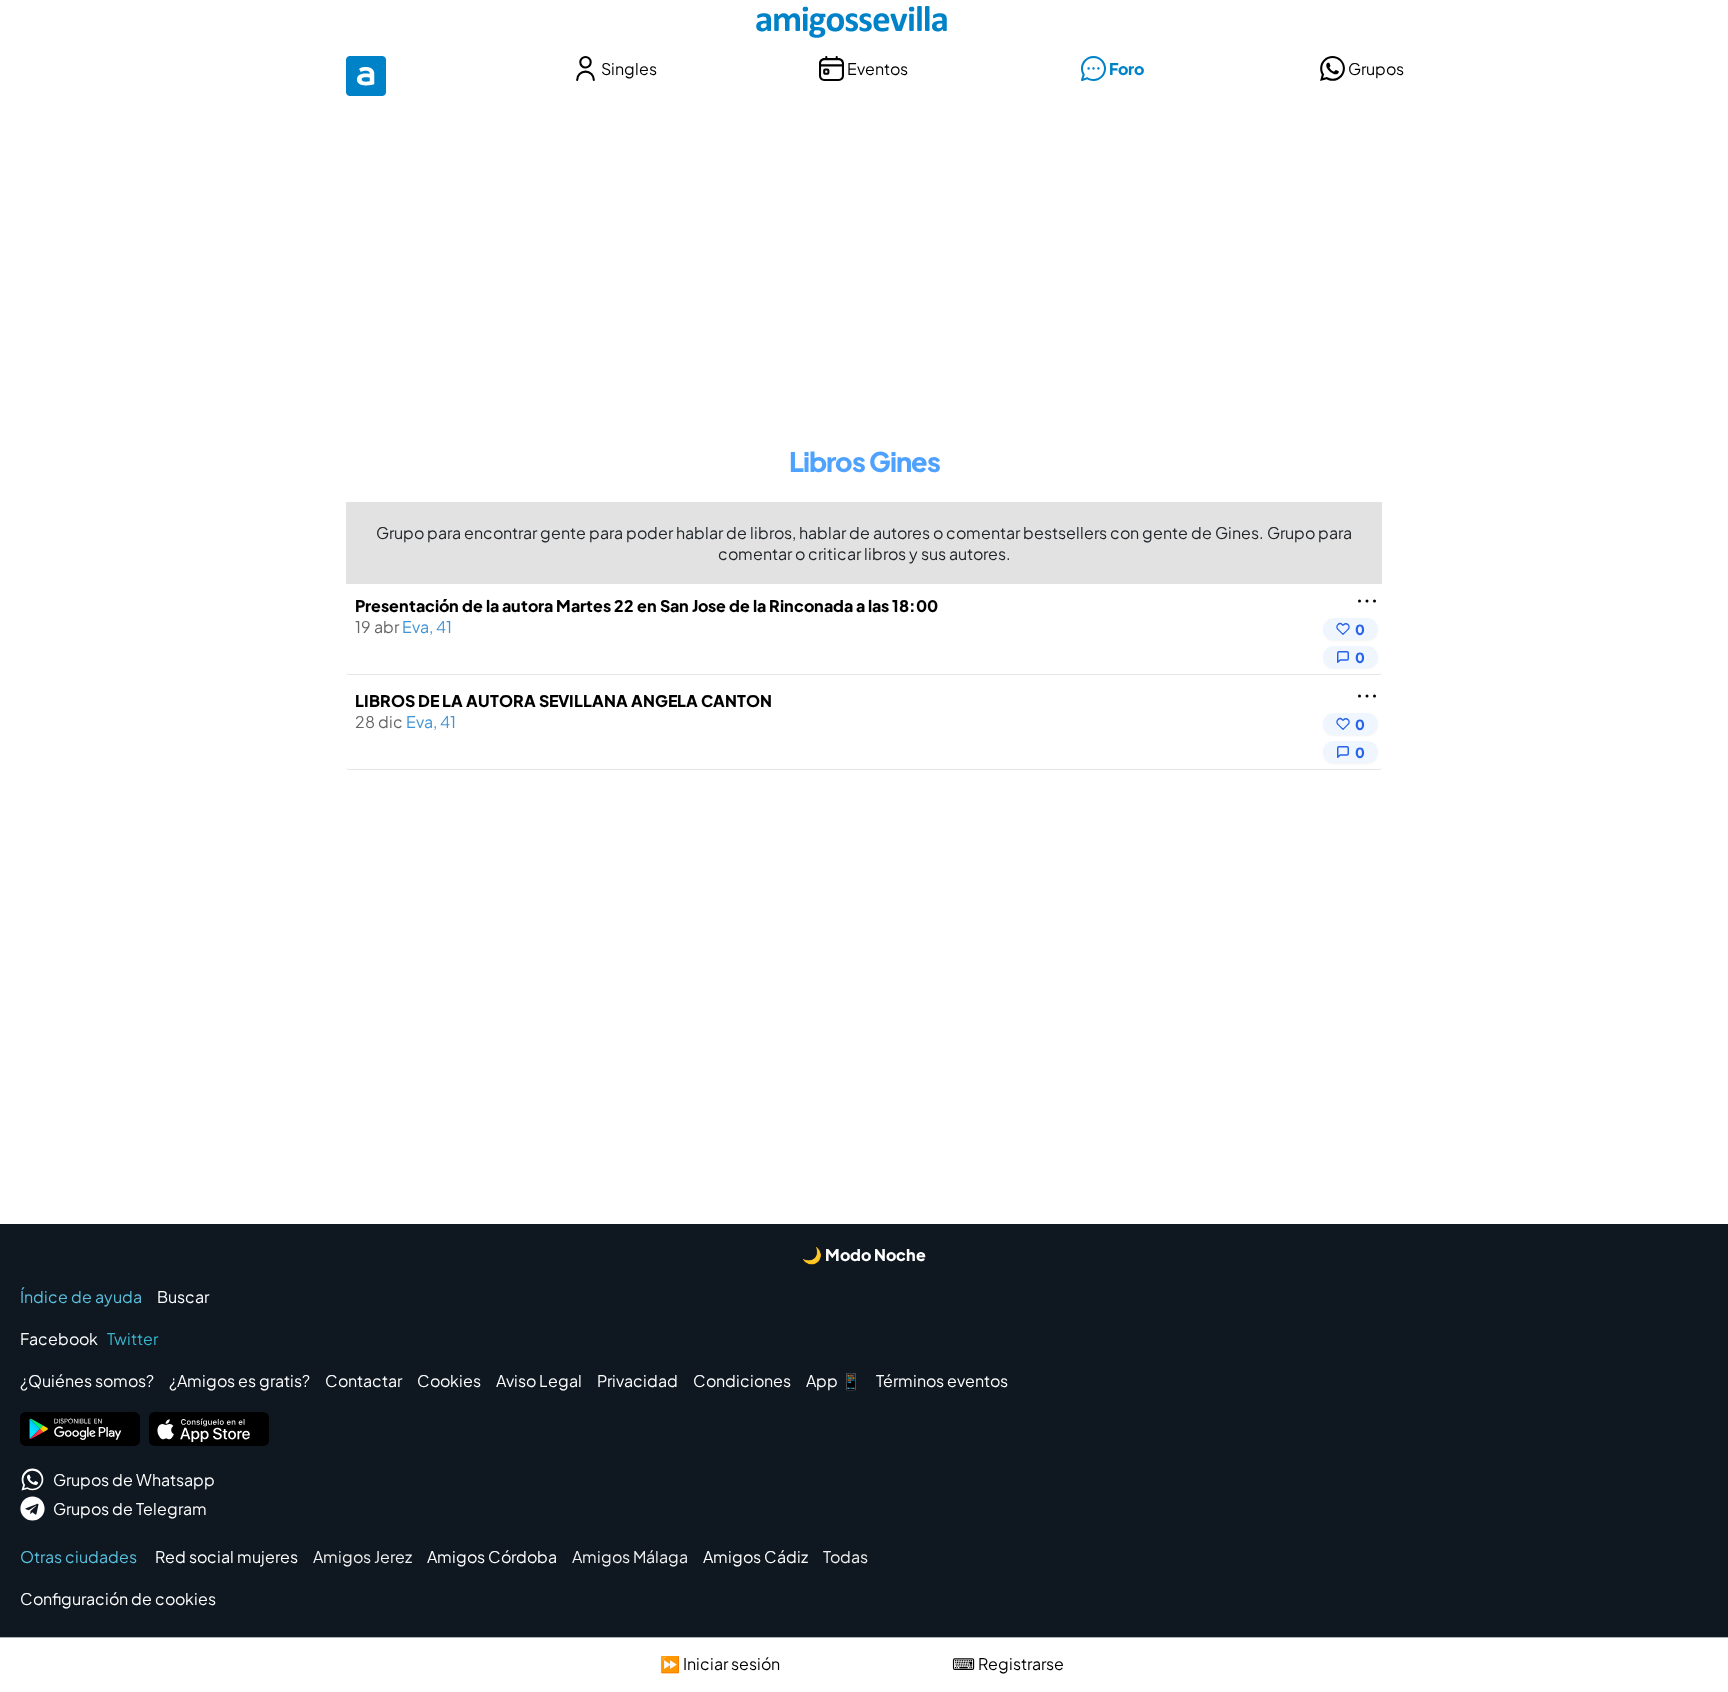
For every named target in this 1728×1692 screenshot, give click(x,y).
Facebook (59, 1338)
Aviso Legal (539, 1380)
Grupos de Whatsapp (134, 1479)
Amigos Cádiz (755, 1556)
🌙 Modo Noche (864, 1254)
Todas (845, 1556)
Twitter (132, 1338)
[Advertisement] (864, 258)
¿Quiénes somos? (87, 1380)
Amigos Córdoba (492, 1556)
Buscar (183, 1296)
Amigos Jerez (362, 1556)
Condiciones (742, 1380)
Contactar (363, 1380)
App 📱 (833, 1380)
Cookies (449, 1380)
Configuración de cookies (118, 1598)
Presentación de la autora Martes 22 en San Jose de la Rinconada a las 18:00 (646, 605)
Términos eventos (942, 1380)
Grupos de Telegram (130, 1508)
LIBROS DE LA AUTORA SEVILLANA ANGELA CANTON (563, 700)
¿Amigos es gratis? (239, 1380)
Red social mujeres (226, 1556)
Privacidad (637, 1380)
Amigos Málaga (630, 1556)
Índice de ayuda (81, 1296)
